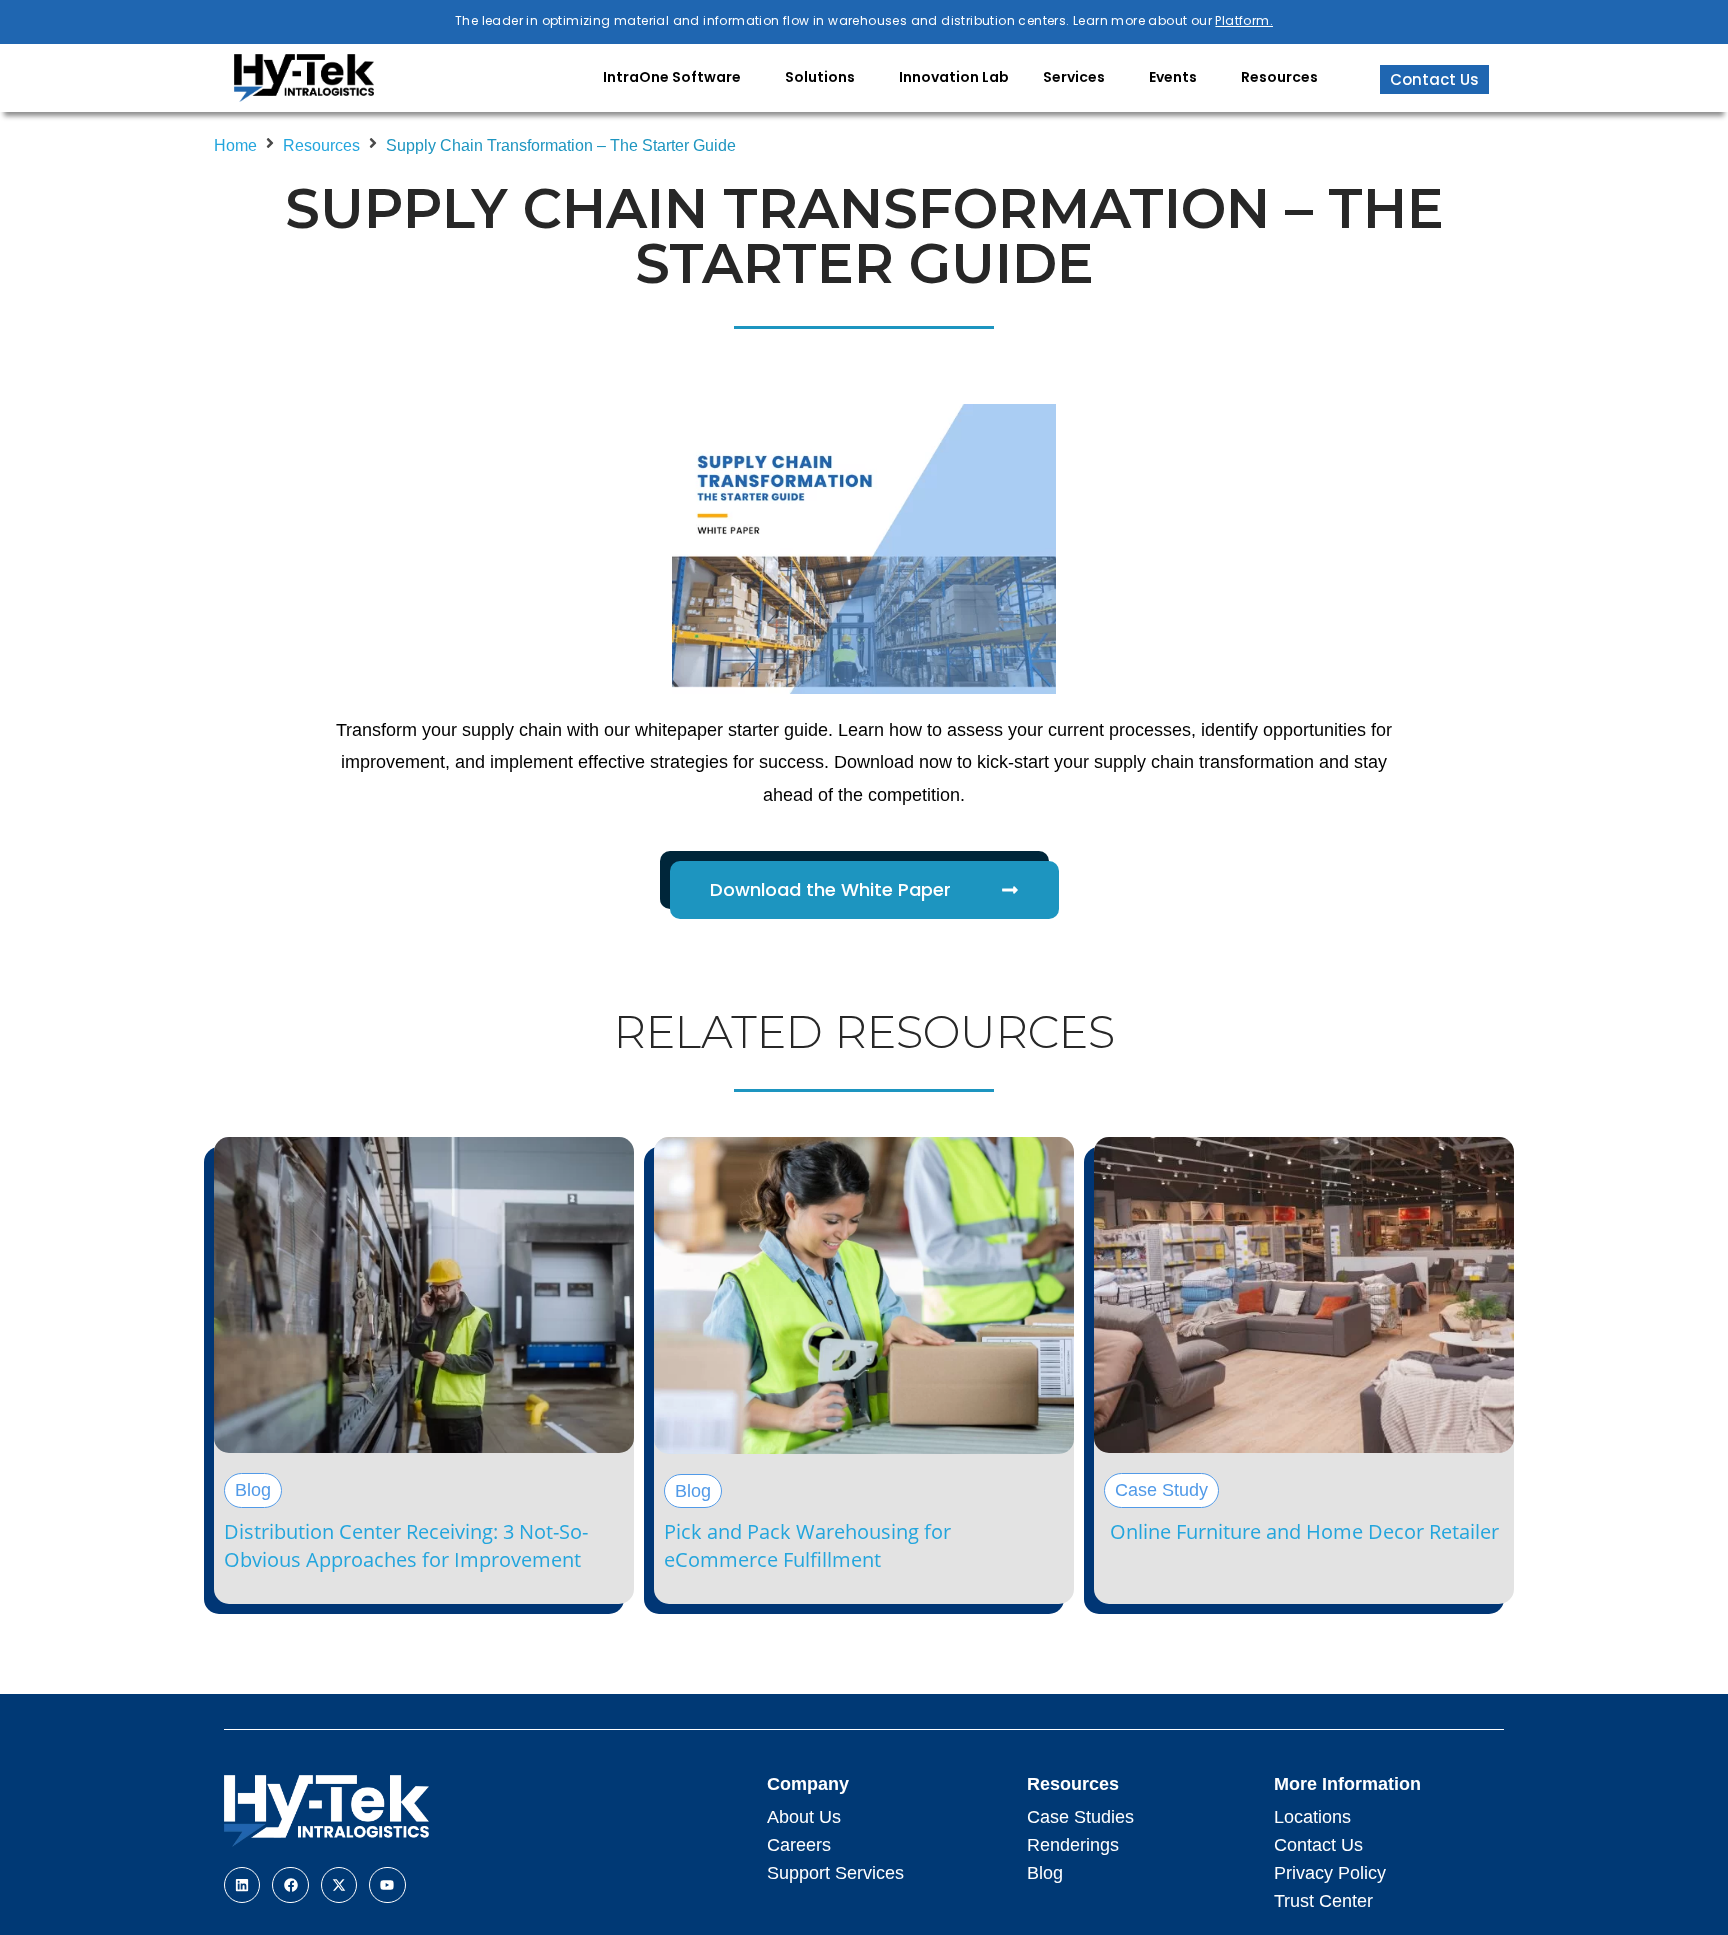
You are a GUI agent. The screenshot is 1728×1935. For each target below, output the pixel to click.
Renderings (1073, 1845)
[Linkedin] (242, 1885)
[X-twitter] (339, 1885)
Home (235, 145)
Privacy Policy (1330, 1873)
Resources (321, 145)
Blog (1045, 1873)
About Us (804, 1817)
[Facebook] (290, 1885)
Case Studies (1080, 1817)
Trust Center (1323, 1901)
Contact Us (1318, 1845)
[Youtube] (387, 1885)
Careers (799, 1845)
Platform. (1244, 20)
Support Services (835, 1873)
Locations (1312, 1817)
